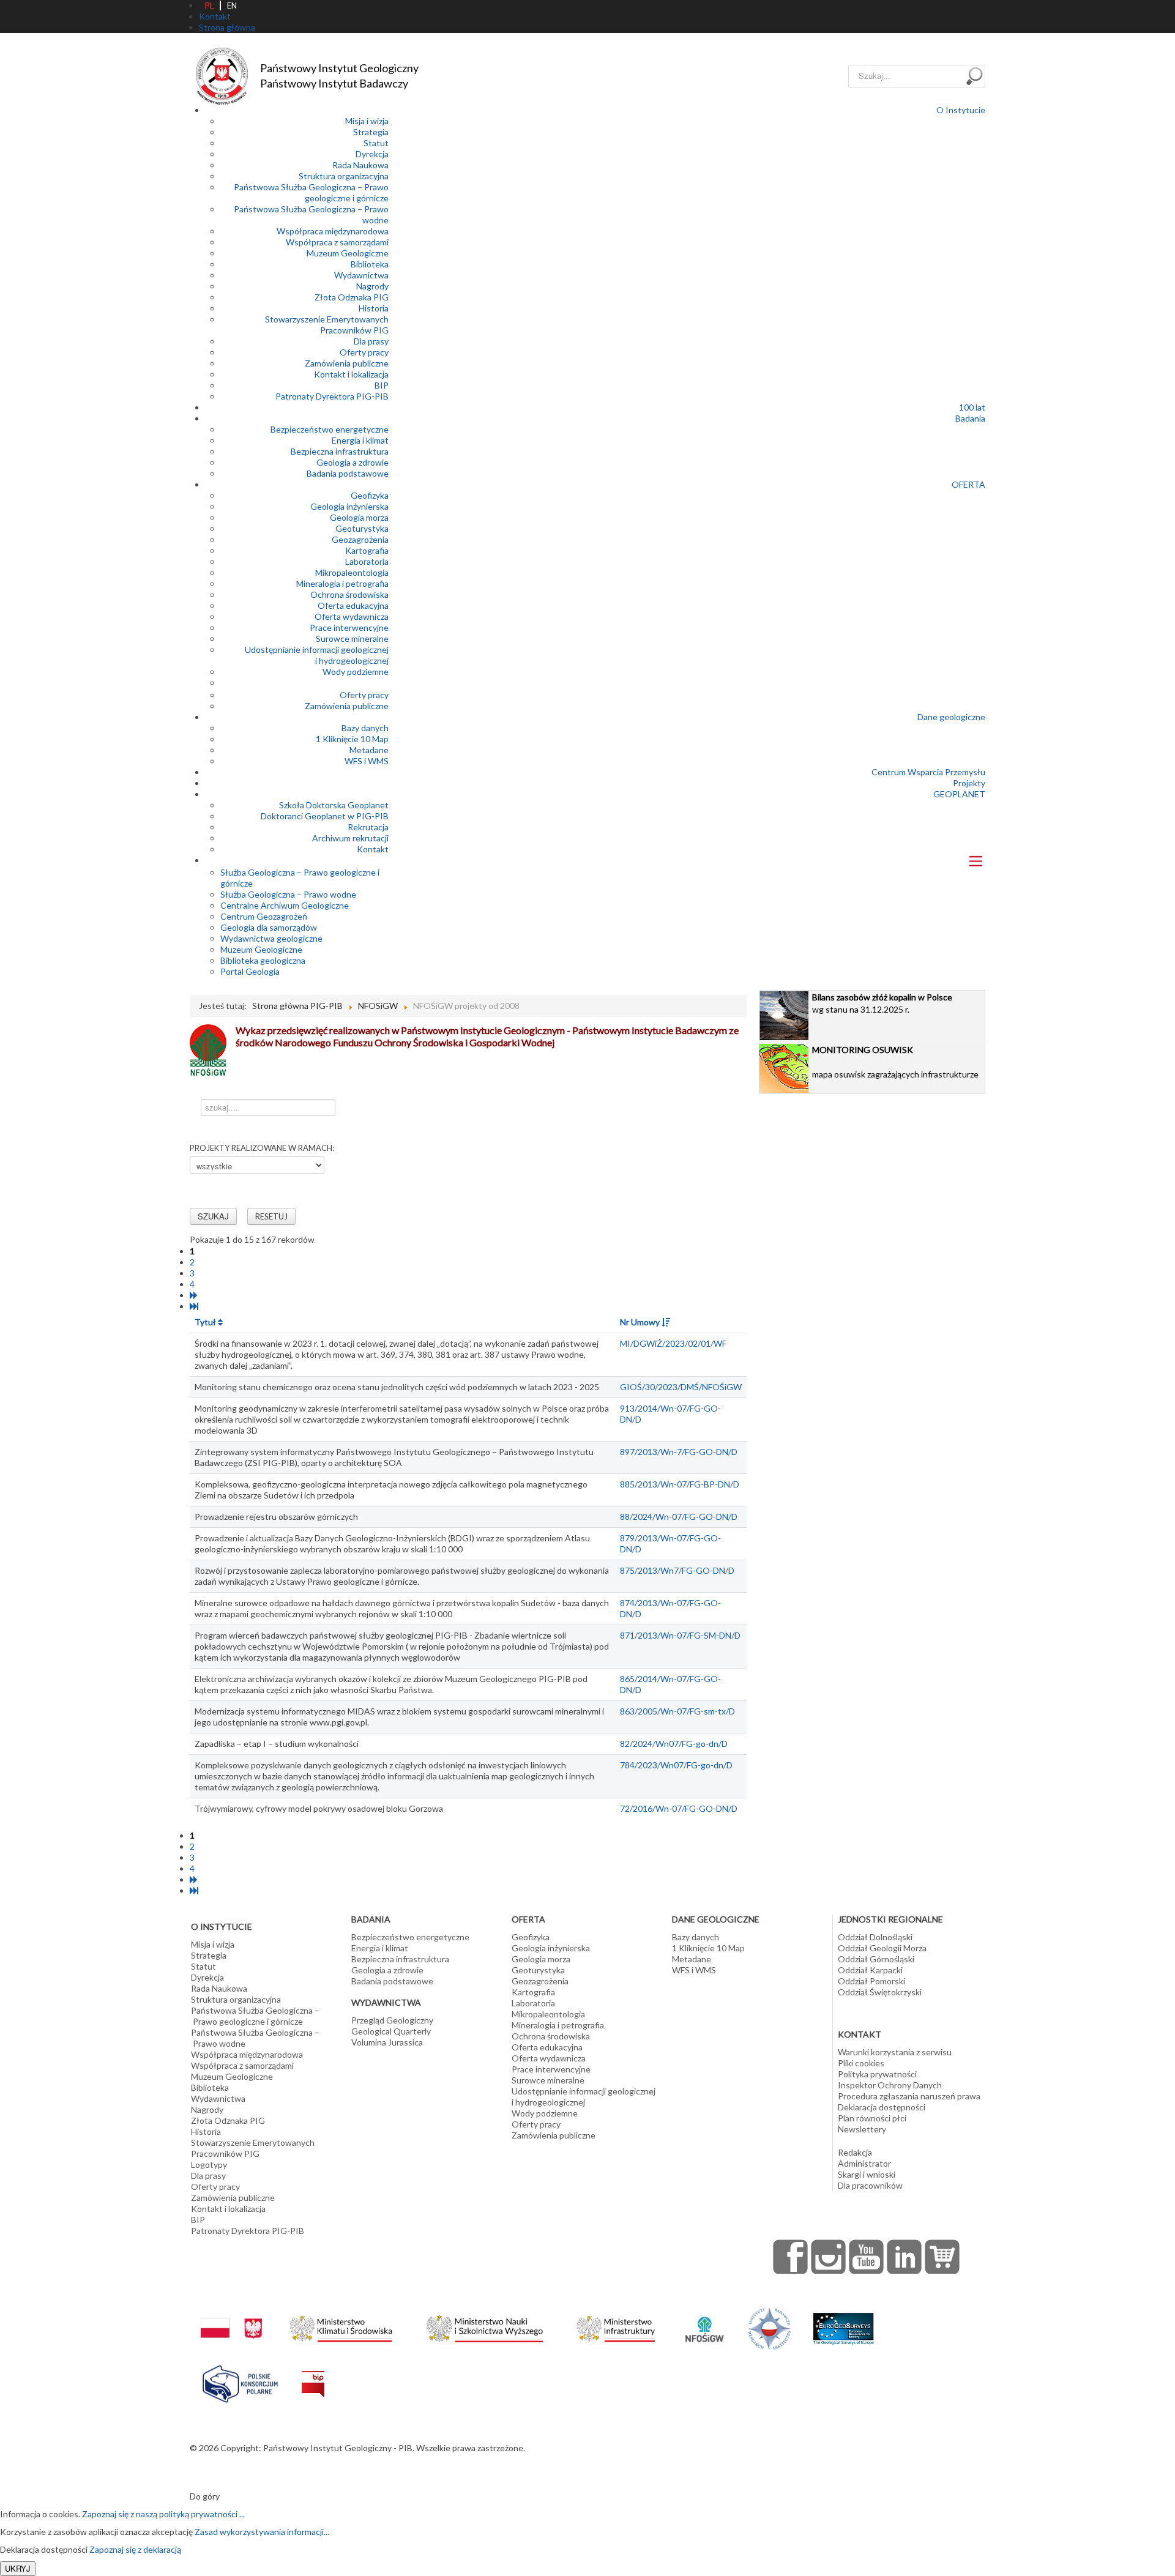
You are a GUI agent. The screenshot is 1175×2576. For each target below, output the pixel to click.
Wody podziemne (356, 672)
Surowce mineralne (352, 638)
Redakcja (855, 2152)
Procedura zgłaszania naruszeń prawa (909, 2096)
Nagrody (372, 286)
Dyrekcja (372, 154)
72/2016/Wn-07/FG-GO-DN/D (679, 1808)
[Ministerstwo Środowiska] (341, 2325)
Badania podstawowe (348, 473)
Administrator (864, 2163)
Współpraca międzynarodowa (333, 231)
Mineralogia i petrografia (342, 583)
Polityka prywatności (877, 2074)
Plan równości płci (872, 2118)
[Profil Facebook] (791, 2257)
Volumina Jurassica (387, 2042)
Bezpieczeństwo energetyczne (330, 429)
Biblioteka (370, 264)
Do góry (205, 2496)
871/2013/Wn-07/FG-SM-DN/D (680, 1635)
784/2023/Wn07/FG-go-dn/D (676, 1765)
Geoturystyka (362, 528)
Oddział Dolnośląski (875, 1937)
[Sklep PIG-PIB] (942, 2257)
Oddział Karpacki (870, 1970)
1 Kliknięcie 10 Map (352, 739)
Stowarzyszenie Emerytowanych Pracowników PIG (327, 325)
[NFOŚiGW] (704, 2321)
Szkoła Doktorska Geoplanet (334, 805)
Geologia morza (359, 517)
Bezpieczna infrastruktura (340, 451)
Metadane (369, 750)
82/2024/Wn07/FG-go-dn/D (674, 1744)
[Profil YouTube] (867, 2257)
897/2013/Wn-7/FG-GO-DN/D (679, 1452)
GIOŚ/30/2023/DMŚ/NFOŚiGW (681, 1387)
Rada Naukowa (360, 165)
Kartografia (367, 550)
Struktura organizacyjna (344, 176)
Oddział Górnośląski (876, 1959)
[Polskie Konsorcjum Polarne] (240, 2381)
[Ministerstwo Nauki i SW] (485, 2326)
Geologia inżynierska (349, 506)
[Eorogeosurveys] (843, 2322)
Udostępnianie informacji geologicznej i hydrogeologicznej (317, 655)
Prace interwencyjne (349, 627)
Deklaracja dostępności (882, 2107)
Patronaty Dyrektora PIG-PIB (332, 396)
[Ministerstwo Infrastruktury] (616, 2325)
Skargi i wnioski (867, 2174)
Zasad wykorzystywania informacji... (262, 2532)
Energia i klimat (360, 440)
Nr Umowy (641, 1322)
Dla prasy (371, 341)
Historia (374, 308)
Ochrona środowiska (349, 594)
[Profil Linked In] (905, 2257)
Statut (376, 143)
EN (232, 6)
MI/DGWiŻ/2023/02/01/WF (673, 1343)
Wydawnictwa (361, 275)
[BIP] (313, 2374)
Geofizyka (370, 495)
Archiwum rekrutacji (350, 838)
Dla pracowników (870, 2185)
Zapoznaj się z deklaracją (135, 2549)
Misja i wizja (367, 121)
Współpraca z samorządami (337, 242)
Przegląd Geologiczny (392, 2020)
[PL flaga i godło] (231, 2316)
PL (209, 6)
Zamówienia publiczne (347, 363)
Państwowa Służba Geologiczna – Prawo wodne (255, 2038)
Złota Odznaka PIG (352, 297)
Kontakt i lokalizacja (351, 374)
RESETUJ (271, 1216)
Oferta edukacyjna (353, 605)
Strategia (371, 132)
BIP (382, 385)
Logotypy (209, 2165)
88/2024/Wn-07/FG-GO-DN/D (679, 1517)
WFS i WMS (367, 761)
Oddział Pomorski (871, 1981)
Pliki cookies (861, 2063)
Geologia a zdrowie (352, 462)
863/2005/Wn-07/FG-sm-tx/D (677, 1711)
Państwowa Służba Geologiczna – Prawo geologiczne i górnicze (311, 192)
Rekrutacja (368, 827)
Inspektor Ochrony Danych (890, 2085)
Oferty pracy (364, 352)
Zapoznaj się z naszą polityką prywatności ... (163, 2514)
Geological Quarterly (391, 2031)
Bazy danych (365, 728)
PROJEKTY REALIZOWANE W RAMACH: (262, 1148)
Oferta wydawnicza (352, 616)
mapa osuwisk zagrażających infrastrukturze (895, 1062)
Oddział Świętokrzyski (880, 1992)
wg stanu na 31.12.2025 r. (882, 1003)
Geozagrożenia (360, 539)
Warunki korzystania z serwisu (895, 2052)
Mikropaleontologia (352, 572)
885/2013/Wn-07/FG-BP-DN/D (680, 1484)
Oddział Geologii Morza (882, 1948)
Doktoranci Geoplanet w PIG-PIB (325, 816)
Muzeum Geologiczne (348, 253)
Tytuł (206, 1322)
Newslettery (862, 2129)
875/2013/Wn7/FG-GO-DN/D (677, 1570)
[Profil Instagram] (829, 2257)
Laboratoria (367, 561)
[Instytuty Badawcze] (769, 2327)
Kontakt (373, 849)
